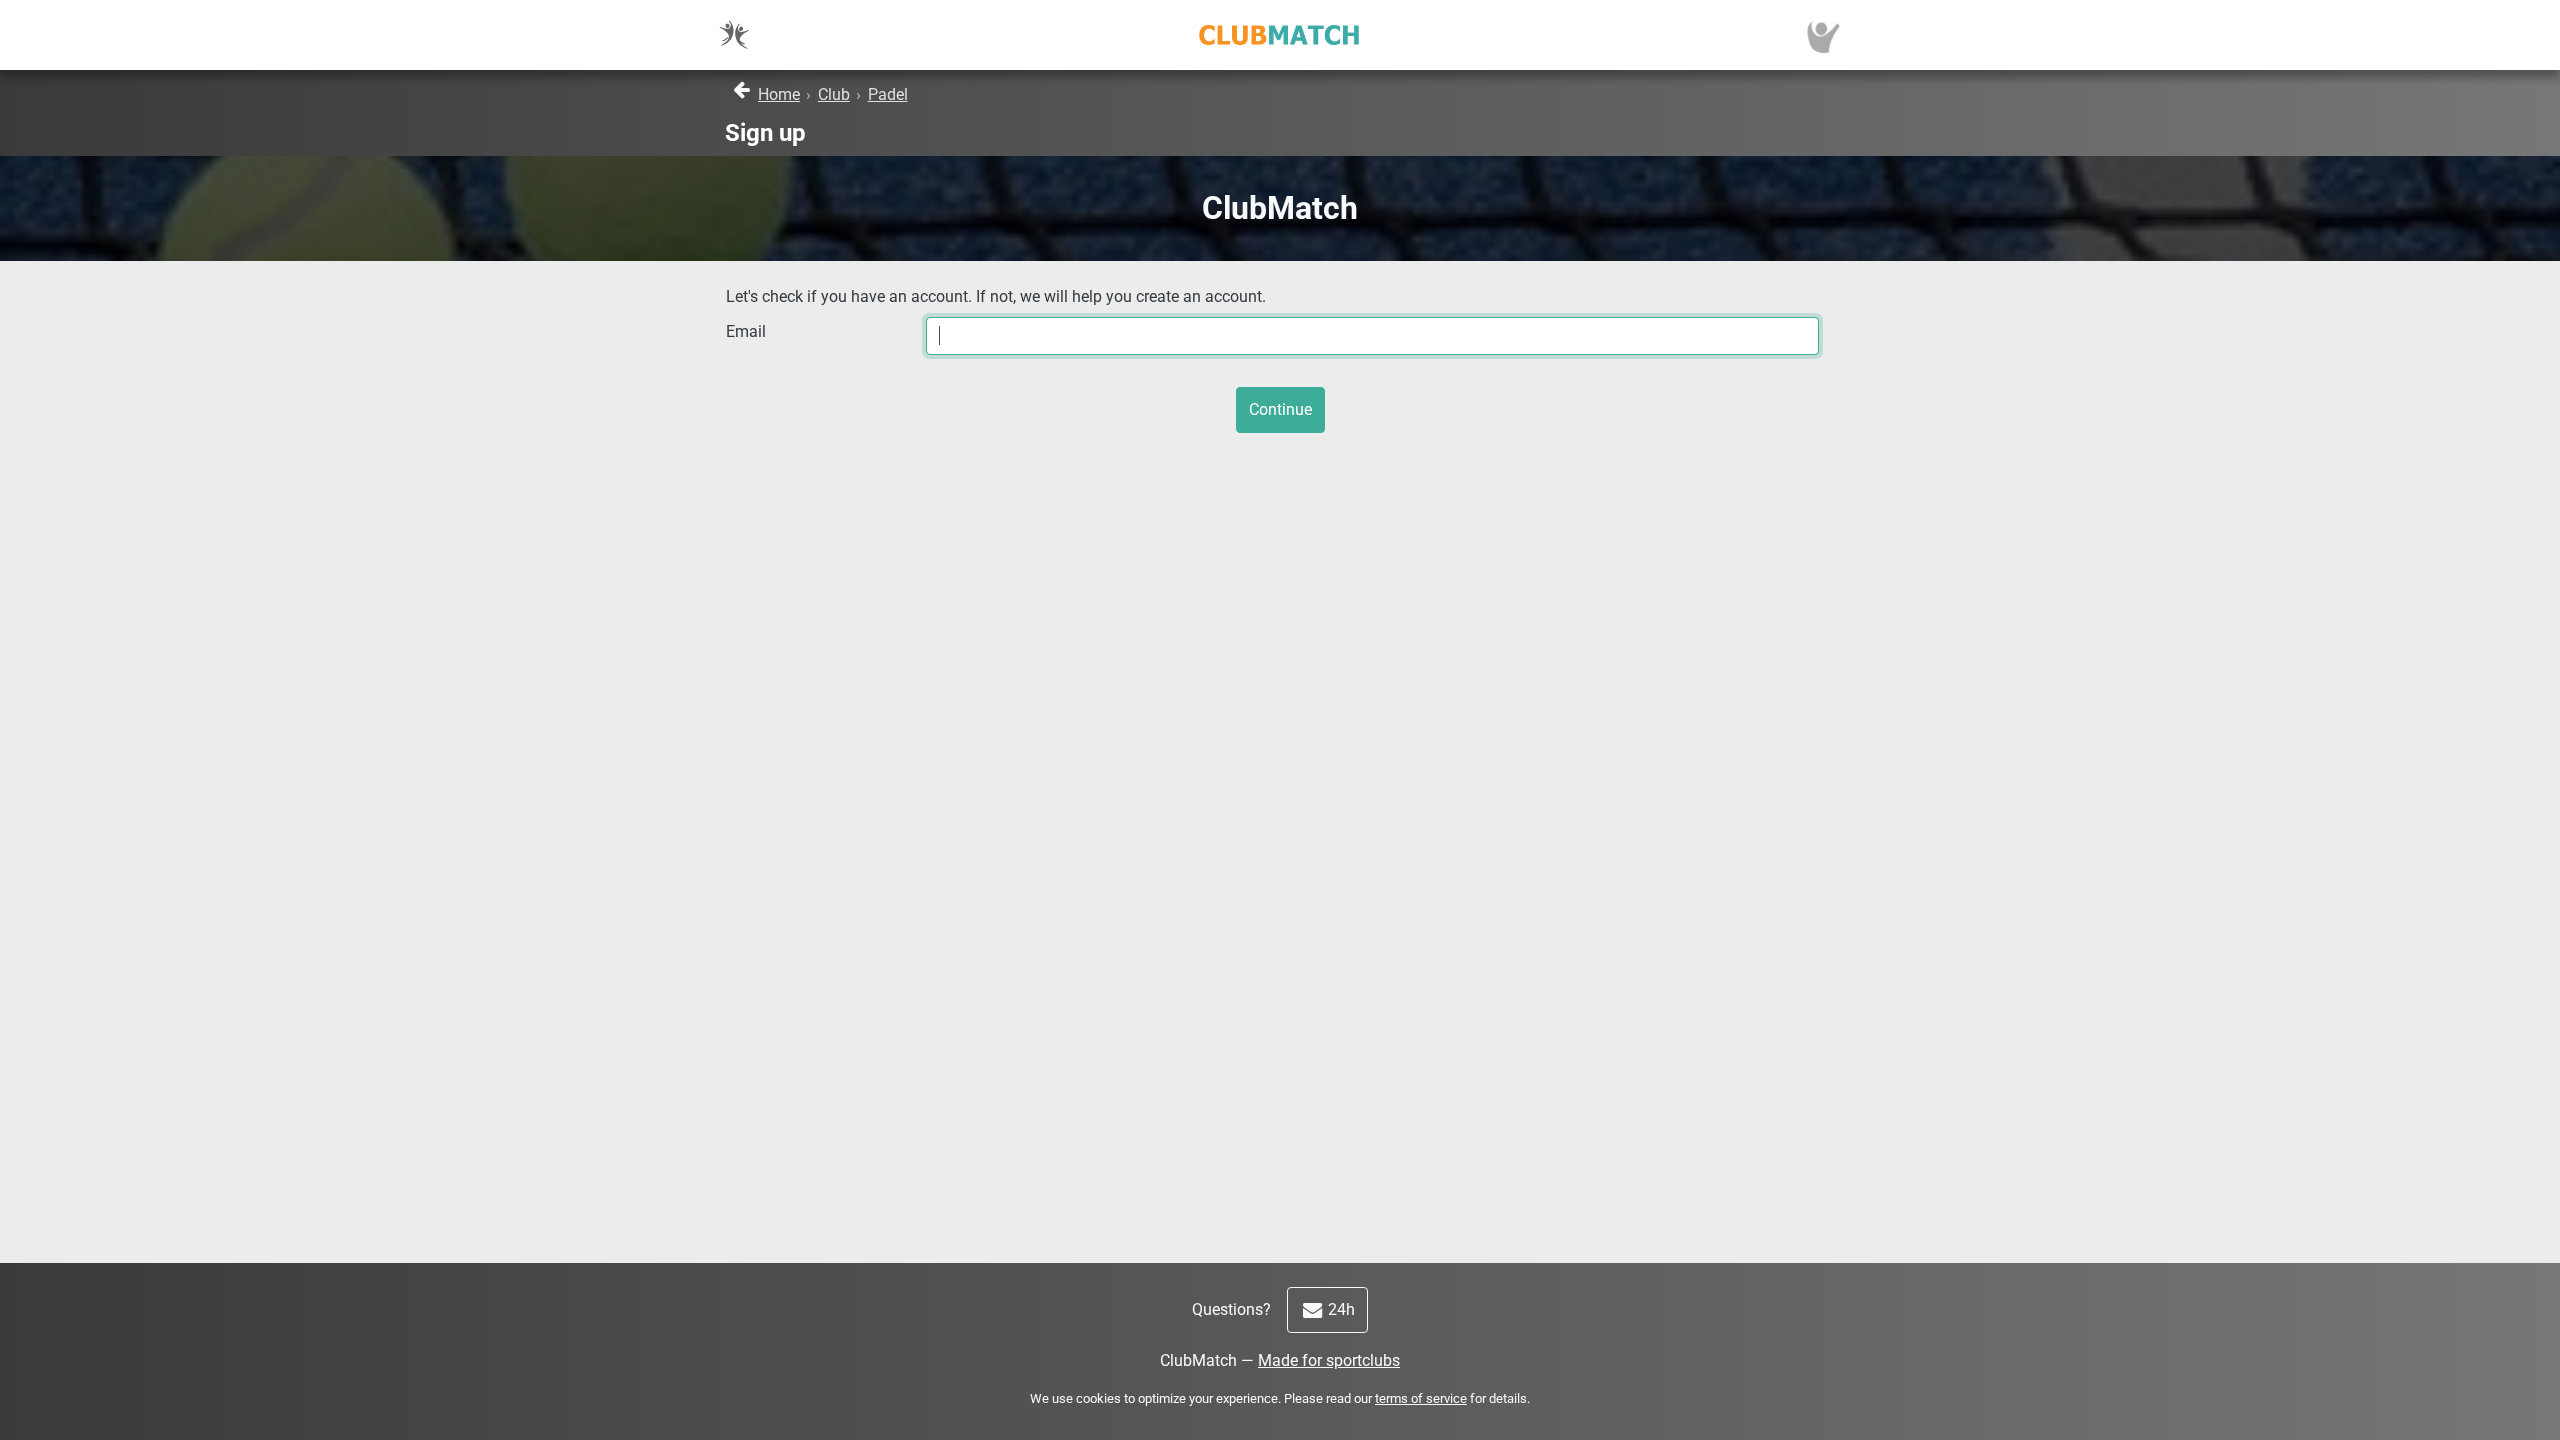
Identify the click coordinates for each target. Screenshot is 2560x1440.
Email (746, 331)
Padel (888, 94)
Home (779, 94)
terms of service (1421, 1398)
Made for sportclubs (1329, 1360)
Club (834, 94)
